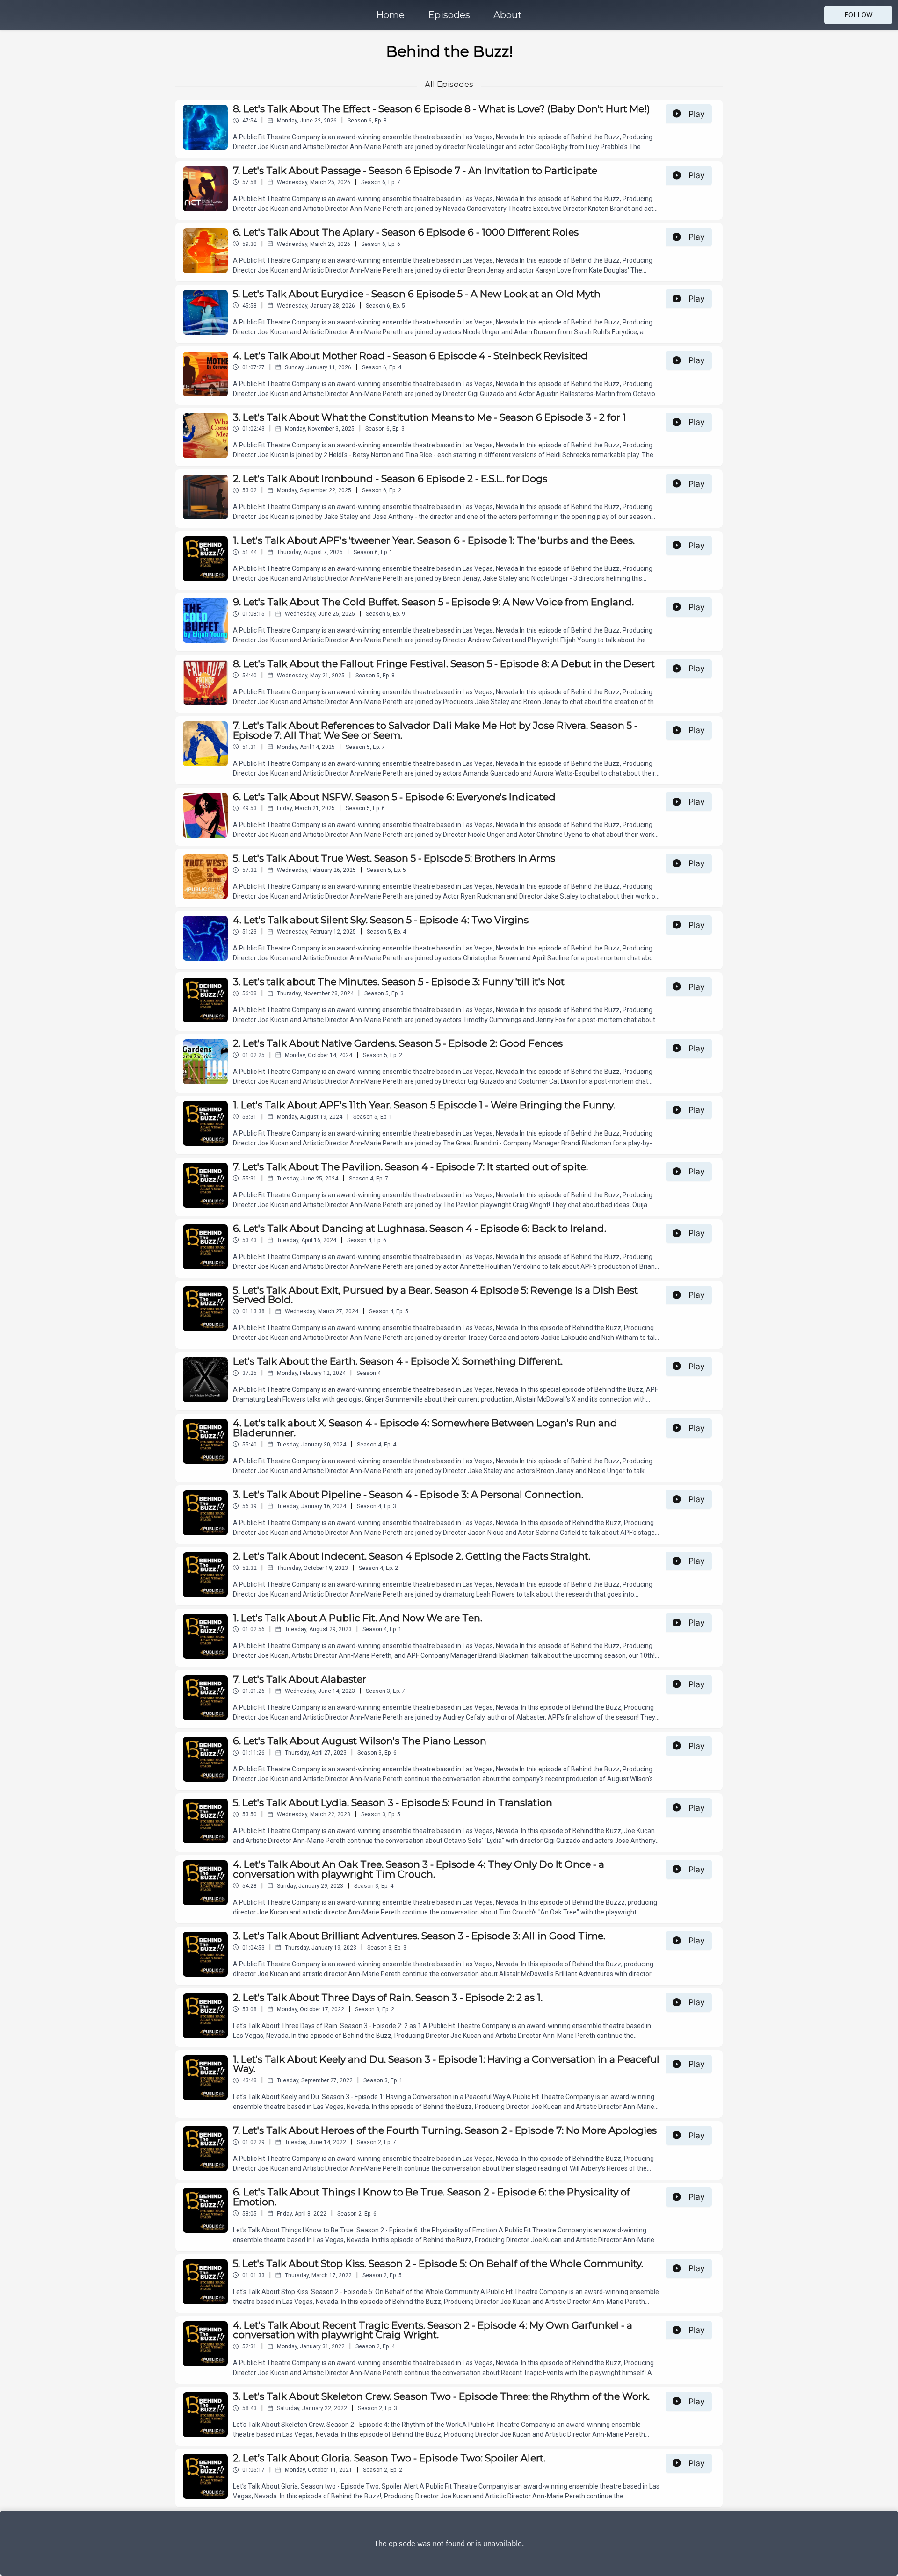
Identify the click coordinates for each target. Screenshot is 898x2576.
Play (697, 114)
